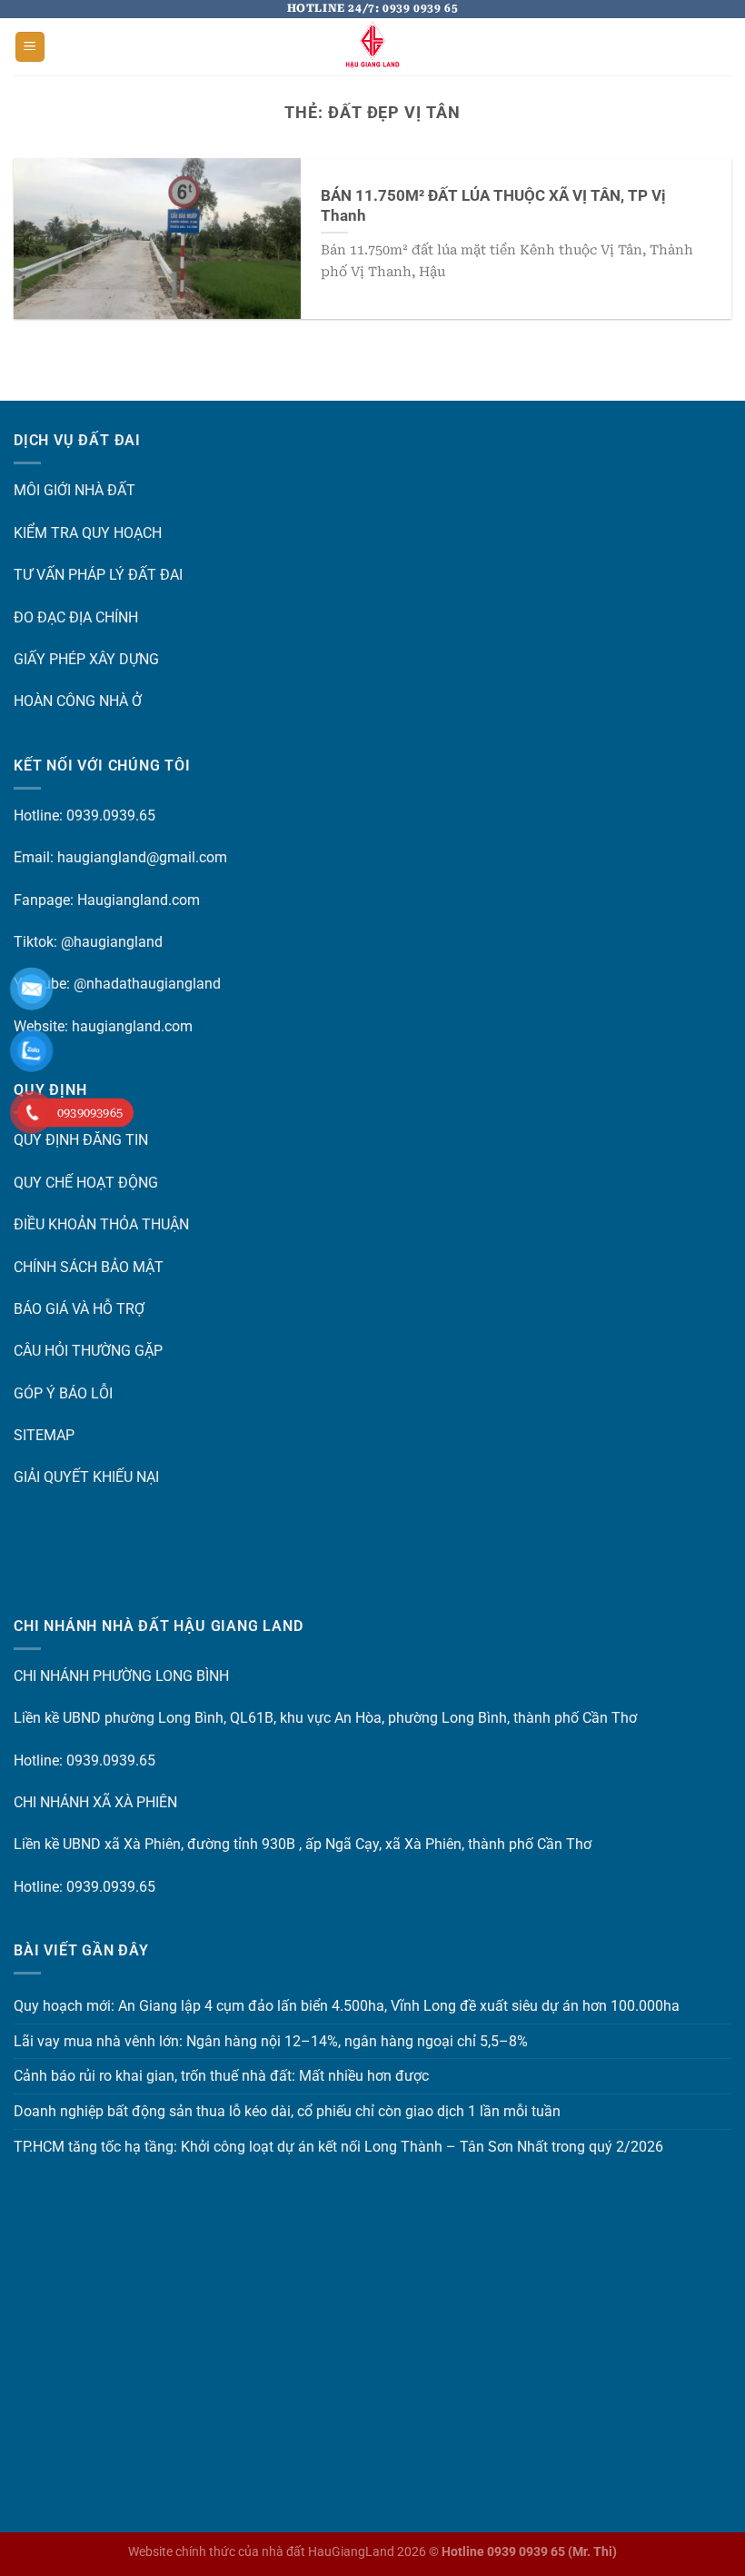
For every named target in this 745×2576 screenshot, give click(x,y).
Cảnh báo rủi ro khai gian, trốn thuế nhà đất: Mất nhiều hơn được (221, 2076)
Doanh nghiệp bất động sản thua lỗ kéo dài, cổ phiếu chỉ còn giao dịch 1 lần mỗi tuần (287, 2111)
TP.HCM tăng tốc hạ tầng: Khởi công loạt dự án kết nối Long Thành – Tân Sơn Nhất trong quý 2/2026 (338, 2147)
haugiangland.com (132, 1026)
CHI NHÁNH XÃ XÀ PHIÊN (95, 1802)
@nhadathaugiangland (147, 984)
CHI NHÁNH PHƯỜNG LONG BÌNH (121, 1676)
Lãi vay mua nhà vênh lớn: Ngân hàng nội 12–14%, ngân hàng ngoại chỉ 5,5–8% (271, 2041)
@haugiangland (112, 942)
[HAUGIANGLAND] (372, 47)
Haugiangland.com (139, 900)
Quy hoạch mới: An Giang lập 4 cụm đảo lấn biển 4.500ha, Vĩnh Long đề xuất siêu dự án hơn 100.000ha (347, 2006)
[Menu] (30, 47)
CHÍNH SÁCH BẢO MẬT (89, 1267)
